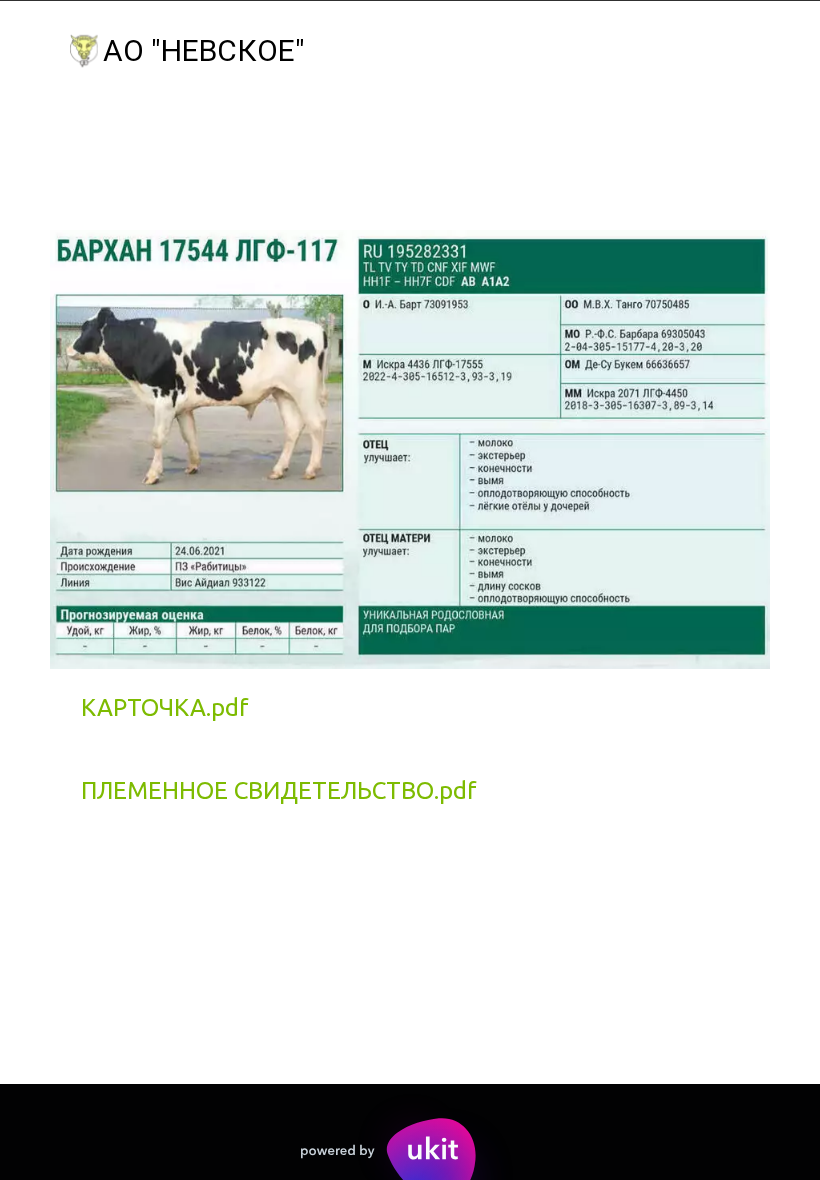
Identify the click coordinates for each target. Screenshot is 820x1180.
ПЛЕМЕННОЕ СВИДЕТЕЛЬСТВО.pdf (279, 790)
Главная (99, 140)
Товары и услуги (269, 140)
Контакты (590, 140)
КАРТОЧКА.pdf (165, 707)
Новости (441, 140)
